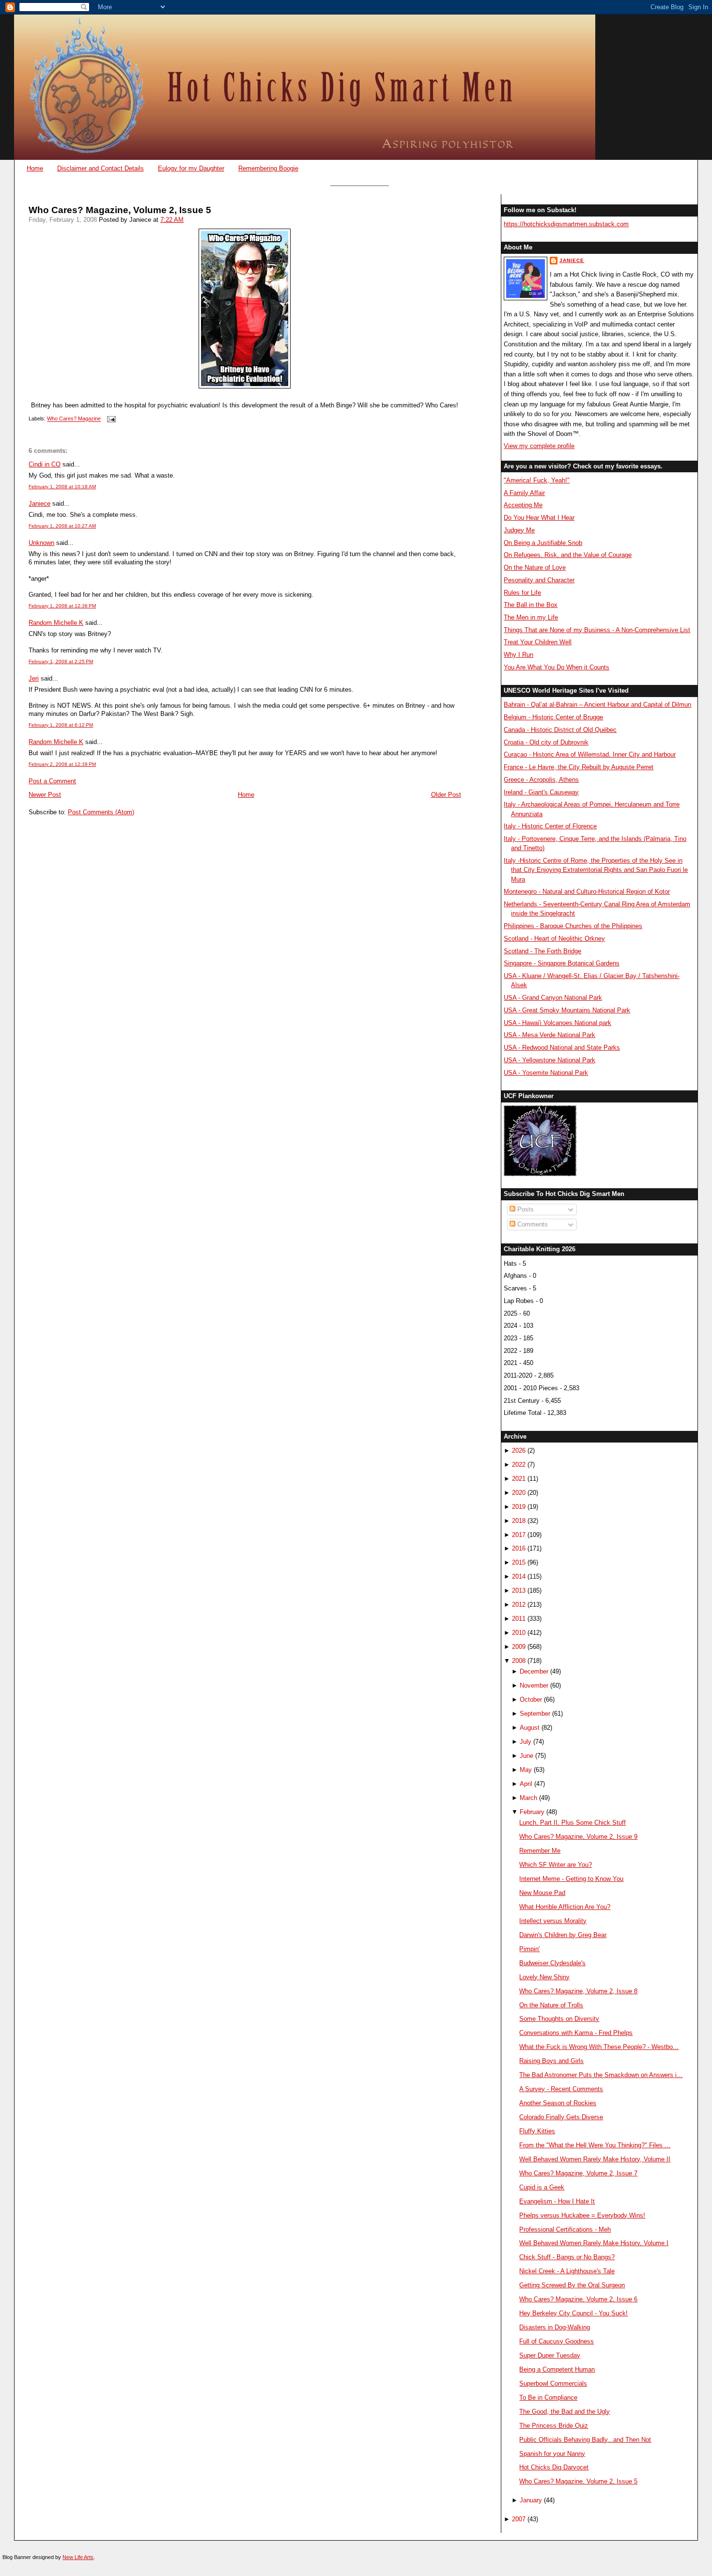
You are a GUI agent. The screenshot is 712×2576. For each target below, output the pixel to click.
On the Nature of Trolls (551, 2005)
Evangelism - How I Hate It (557, 2201)
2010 (519, 1633)
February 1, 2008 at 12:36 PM (62, 606)
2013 (519, 1591)
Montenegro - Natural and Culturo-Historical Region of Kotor (587, 892)
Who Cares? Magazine (74, 419)
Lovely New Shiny (544, 1977)
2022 (519, 1465)
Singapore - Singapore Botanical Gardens (562, 963)
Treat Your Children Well (538, 642)
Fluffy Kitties (537, 2131)
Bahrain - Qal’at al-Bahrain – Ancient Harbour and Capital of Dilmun (597, 705)
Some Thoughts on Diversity (559, 2019)
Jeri (34, 678)
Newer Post (45, 795)
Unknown (41, 543)
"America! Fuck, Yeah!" (537, 480)
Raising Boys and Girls (551, 2061)
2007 (519, 2519)
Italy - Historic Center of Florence (550, 826)
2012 (519, 1605)
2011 (519, 1619)
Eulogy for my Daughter (191, 168)
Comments (532, 1224)
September (535, 1714)
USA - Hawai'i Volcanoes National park (557, 1023)
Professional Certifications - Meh (565, 2229)
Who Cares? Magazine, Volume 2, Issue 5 (120, 210)
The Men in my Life (531, 617)
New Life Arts (78, 2557)
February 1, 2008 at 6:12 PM (61, 725)
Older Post (446, 795)
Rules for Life (522, 593)
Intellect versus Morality (553, 1921)
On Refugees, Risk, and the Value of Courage (568, 555)
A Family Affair (524, 493)
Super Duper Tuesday (550, 2355)
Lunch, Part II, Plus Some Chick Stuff (573, 1823)
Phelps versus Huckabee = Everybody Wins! (582, 2215)
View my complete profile (539, 446)
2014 (519, 1576)
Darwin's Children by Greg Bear (563, 1935)
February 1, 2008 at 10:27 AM (62, 526)
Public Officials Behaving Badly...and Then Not (585, 2440)
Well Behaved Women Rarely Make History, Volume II (595, 2159)
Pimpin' (529, 1949)
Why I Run (519, 655)
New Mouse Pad (542, 1893)
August (530, 1728)
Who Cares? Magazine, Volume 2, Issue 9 (578, 1837)
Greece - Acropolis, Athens (541, 780)
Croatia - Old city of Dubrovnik (546, 742)
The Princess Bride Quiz (554, 2426)
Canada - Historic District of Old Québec (560, 730)
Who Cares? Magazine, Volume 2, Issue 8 (578, 1991)
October (531, 1699)
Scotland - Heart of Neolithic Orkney (554, 939)
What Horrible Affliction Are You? (565, 1907)
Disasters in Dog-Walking (555, 2327)
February (532, 1812)
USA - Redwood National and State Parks (562, 1047)
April (526, 1784)
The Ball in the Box (531, 605)
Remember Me (540, 1851)
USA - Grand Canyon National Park (553, 998)
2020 (519, 1493)
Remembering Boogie (268, 168)
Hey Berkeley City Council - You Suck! (573, 2313)
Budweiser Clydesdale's (552, 1963)
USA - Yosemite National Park (546, 1073)
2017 (519, 1535)
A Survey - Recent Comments (561, 2089)
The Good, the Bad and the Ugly (565, 2412)
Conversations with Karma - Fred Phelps (576, 2033)
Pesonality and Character (539, 580)
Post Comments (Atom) (101, 812)
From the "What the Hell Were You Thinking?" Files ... (595, 2145)
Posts (525, 1209)
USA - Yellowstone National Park (549, 1060)
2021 (519, 1479)
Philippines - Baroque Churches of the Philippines (573, 926)
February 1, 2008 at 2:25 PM (61, 661)
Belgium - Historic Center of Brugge (553, 717)
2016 (519, 1548)
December (534, 1671)
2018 (519, 1521)
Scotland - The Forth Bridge (542, 951)
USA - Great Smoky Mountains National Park (567, 1010)
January (531, 2500)
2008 (519, 1661)
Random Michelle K (56, 623)
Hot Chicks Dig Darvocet (554, 2467)
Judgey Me (519, 530)
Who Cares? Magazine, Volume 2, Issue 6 (578, 2299)
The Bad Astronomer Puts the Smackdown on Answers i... (601, 2075)
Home (35, 168)
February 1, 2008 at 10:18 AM (62, 487)
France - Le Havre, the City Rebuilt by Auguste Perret (579, 767)
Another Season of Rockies (558, 2103)
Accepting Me (523, 505)
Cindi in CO (45, 464)
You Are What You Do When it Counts (557, 667)
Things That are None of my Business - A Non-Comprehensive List (597, 630)
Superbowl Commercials (553, 2383)
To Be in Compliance (548, 2398)
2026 (519, 1451)
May (526, 1770)
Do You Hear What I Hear (539, 518)
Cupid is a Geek (542, 2187)
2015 (519, 1562)
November (534, 1685)
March (528, 1798)
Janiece (39, 504)
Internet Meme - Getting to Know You (571, 1879)
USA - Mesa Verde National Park (549, 1035)
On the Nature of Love (535, 567)
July (526, 1742)
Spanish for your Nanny (552, 2454)
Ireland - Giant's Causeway (541, 792)
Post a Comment (52, 781)
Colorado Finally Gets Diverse (561, 2117)
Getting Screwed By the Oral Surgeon (572, 2285)
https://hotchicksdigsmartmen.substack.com (566, 224)
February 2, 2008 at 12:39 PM (62, 764)
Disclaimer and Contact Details (101, 168)
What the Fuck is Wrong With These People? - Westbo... (599, 2047)
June (526, 1756)
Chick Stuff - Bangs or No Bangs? (567, 2257)
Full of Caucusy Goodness (557, 2341)
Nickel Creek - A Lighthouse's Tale (567, 2271)
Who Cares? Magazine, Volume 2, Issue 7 (578, 2173)
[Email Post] (110, 419)
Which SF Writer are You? (556, 1865)
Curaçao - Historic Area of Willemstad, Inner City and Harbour (590, 754)
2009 (519, 1647)
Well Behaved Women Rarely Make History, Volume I (594, 2243)
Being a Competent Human (557, 2369)
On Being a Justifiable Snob (543, 543)
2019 (519, 1507)
